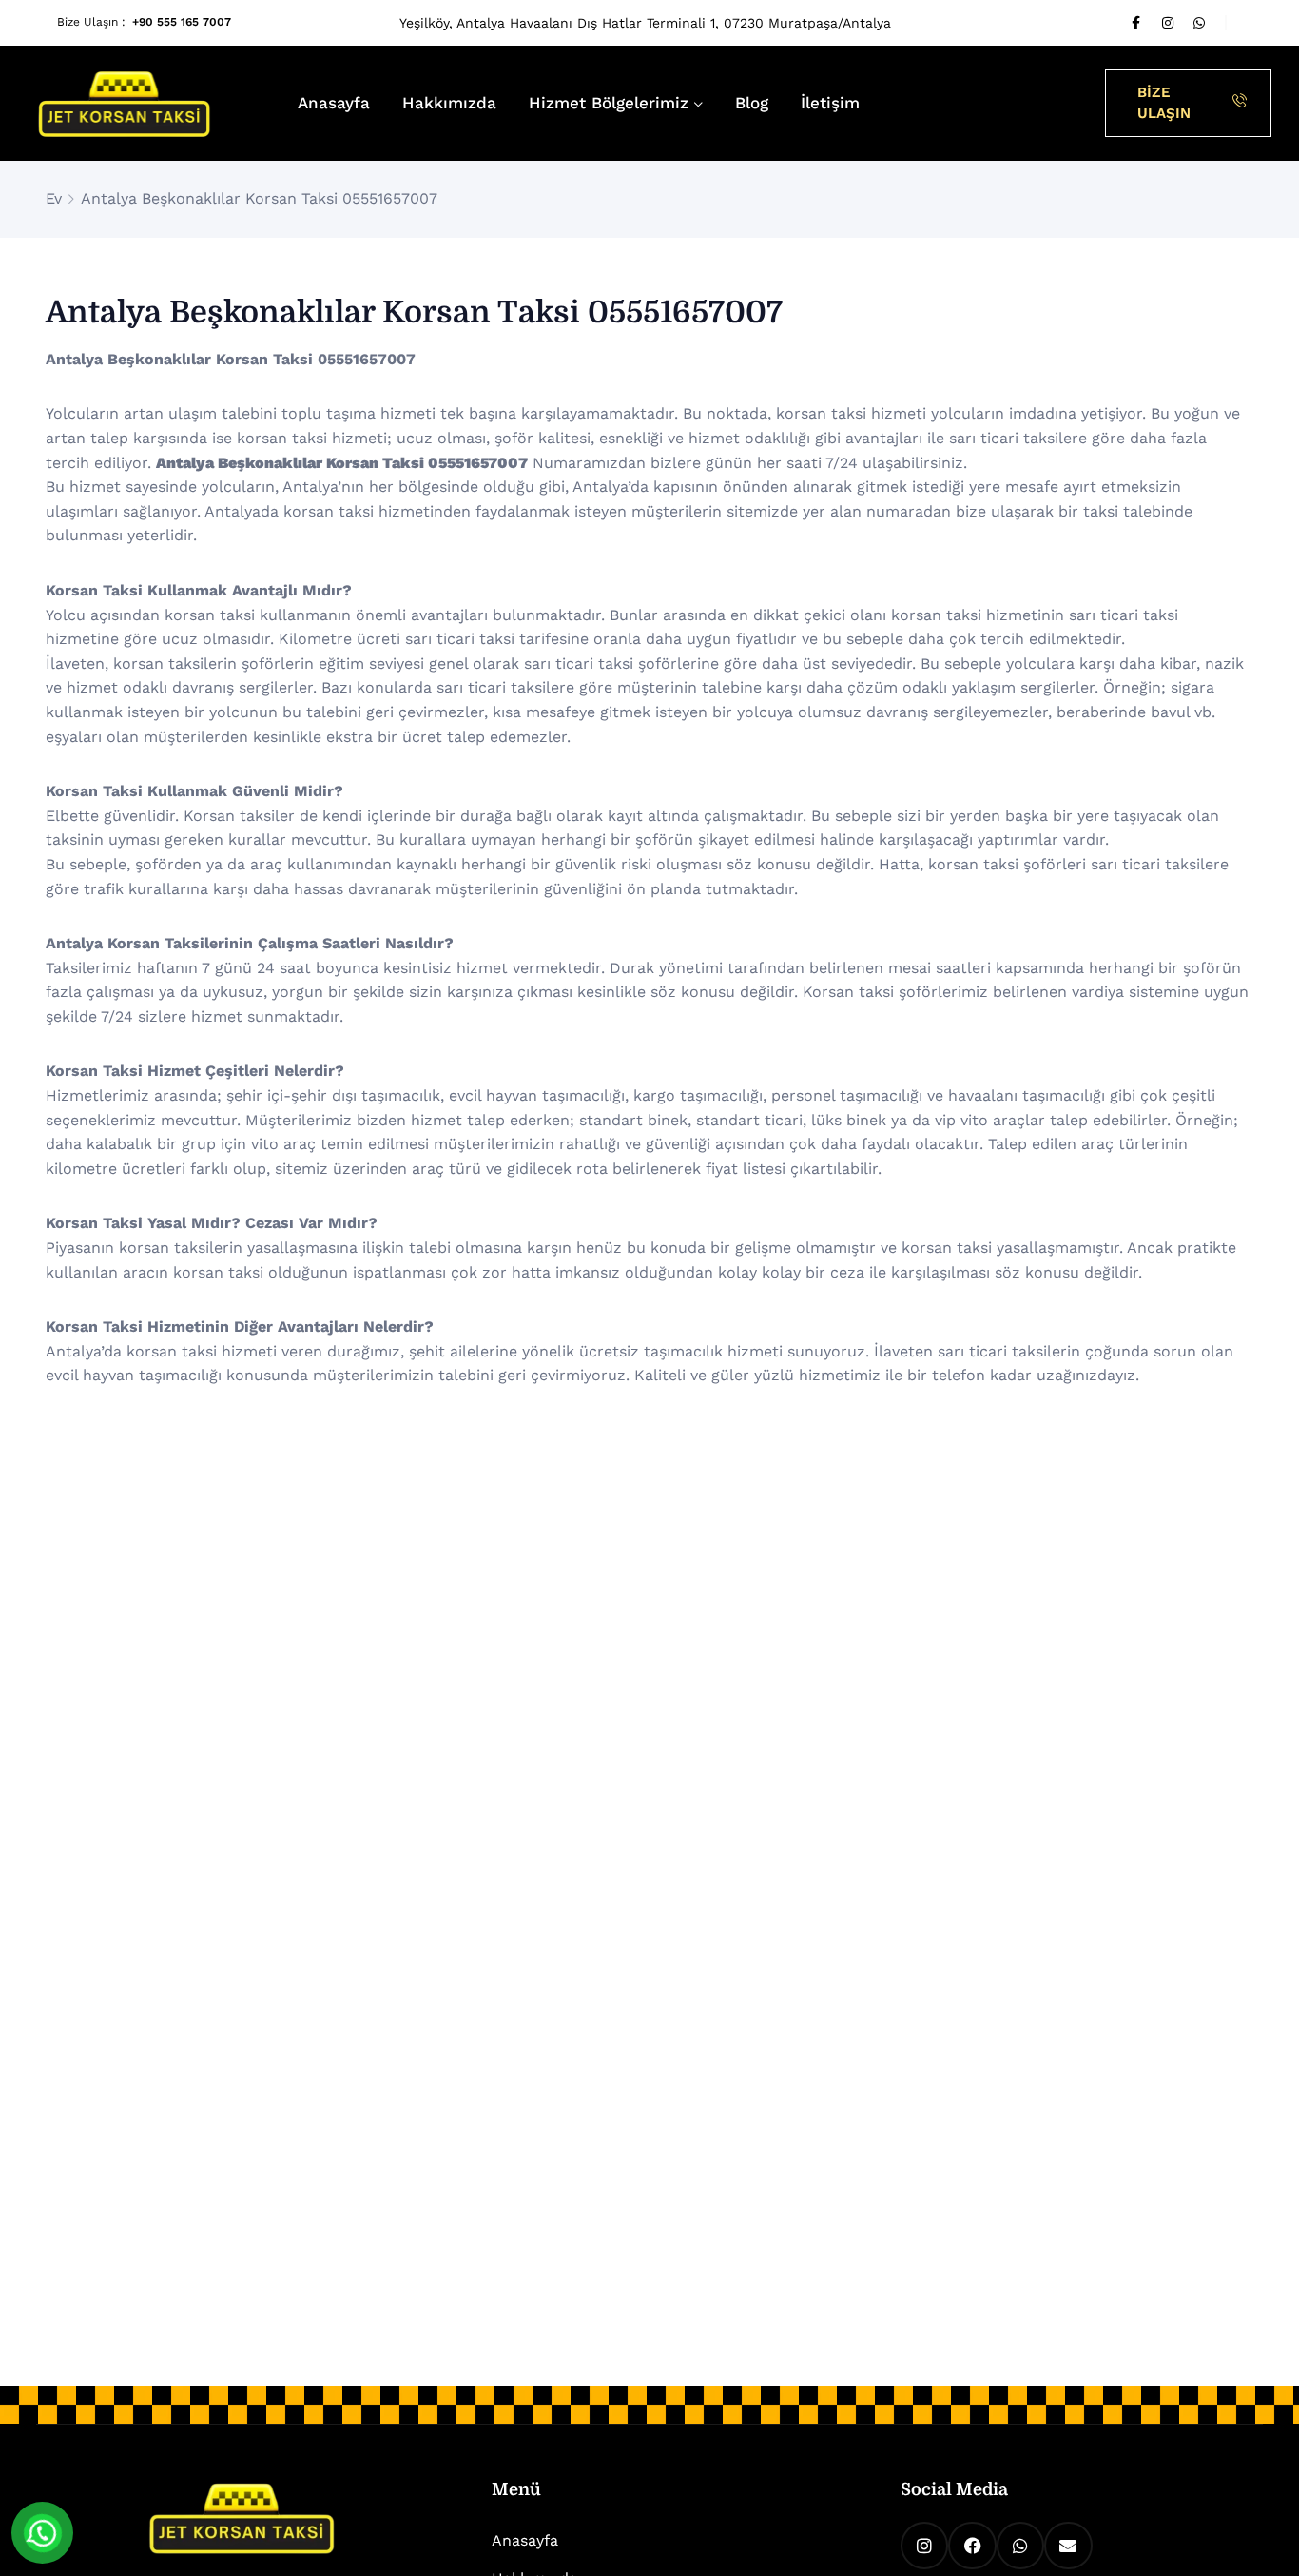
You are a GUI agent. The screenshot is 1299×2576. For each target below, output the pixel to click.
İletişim (830, 103)
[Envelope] (1068, 2546)
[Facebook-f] (1136, 23)
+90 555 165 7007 (182, 22)
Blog (752, 103)
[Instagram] (1168, 23)
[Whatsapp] (1199, 23)
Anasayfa (334, 103)
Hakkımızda (449, 103)
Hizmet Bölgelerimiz (609, 103)
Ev (54, 198)
